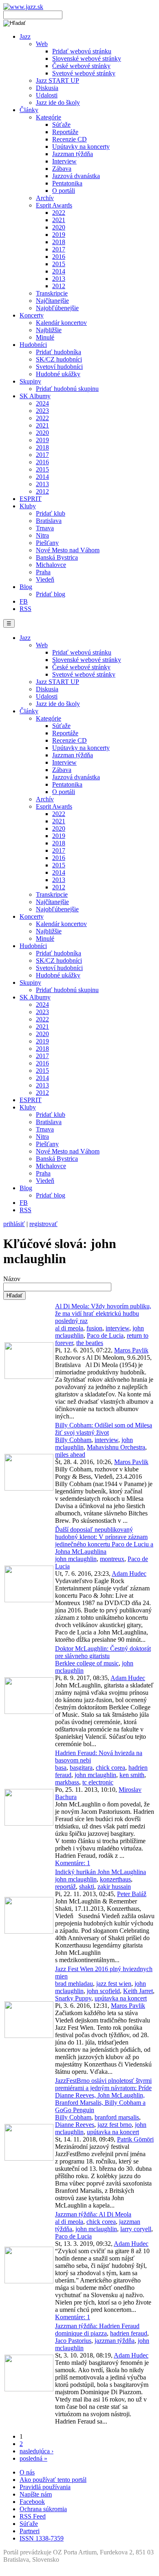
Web (42, 44)
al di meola (69, 1328)
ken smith (132, 1775)
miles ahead (70, 1455)
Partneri (30, 2531)
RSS (25, 609)
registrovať (43, 1224)
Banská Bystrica (57, 557)
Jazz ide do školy (58, 103)
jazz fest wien (114, 1984)
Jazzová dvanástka (76, 176)
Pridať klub (51, 513)
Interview (64, 161)
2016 (59, 257)
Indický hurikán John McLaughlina (100, 1872)
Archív (45, 198)
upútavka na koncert (121, 1998)
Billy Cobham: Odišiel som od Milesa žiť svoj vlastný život (104, 1429)
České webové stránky (81, 66)
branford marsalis (117, 2117)
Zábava (62, 169)
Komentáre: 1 (73, 1863)
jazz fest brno (115, 2125)
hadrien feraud (129, 2333)
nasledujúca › (36, 2451)
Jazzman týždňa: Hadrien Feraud (97, 2326)
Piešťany (47, 543)
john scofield (103, 1991)
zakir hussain (114, 1887)
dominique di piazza (81, 2333)
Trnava (45, 528)
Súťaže (61, 125)
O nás (27, 2472)
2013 (59, 279)
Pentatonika (67, 183)
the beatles (90, 1343)
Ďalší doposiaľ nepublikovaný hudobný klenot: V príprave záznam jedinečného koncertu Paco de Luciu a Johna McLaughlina (104, 1541)
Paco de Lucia (105, 1335)
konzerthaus (115, 1879)
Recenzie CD (70, 139)
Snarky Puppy (73, 1998)
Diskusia (47, 88)
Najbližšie (49, 330)
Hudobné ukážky (58, 374)
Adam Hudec (129, 1574)
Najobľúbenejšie (57, 308)
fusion (94, 1328)
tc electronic (98, 1782)
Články (29, 110)
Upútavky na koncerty (81, 147)
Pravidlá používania (45, 2487)
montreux (112, 1559)
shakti (87, 1887)
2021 (59, 220)
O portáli (64, 191)
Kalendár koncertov (61, 323)
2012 (59, 286)
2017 (59, 249)
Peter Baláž (132, 1894)
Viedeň (45, 579)
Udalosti (47, 95)
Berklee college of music (87, 1663)
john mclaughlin (76, 1559)
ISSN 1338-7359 (42, 2538)
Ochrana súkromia (43, 2509)
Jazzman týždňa (73, 154)
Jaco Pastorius (73, 2341)
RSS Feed (33, 2516)
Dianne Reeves (75, 2125)
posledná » (33, 2458)
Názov (12, 1279)
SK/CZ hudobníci (59, 359)
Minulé (45, 337)
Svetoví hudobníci (59, 367)
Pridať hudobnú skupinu (67, 389)
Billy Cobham (73, 1440)
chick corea (110, 1768)
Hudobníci (33, 345)
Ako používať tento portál (53, 2480)
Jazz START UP (57, 80)
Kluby (28, 506)
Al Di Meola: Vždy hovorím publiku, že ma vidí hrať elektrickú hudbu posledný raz (103, 1313)
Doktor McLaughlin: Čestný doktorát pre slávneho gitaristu (103, 1652)
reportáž (65, 1887)
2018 (59, 242)
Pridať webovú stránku (82, 51)
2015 (59, 264)
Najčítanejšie (52, 301)
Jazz (25, 36)
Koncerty (32, 315)
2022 (59, 213)
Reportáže (65, 132)
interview (117, 1328)
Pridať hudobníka (59, 352)
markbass (67, 1782)
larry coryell (136, 2229)
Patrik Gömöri (135, 2139)
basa (61, 1768)
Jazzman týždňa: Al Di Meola (93, 2214)
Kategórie (49, 117)
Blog (26, 587)
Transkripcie (52, 293)
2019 (59, 235)
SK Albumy (35, 396)
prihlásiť (14, 1224)
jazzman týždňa (115, 2341)
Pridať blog (51, 594)
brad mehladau (74, 1984)
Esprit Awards (54, 205)
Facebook (32, 2502)
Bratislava (49, 521)
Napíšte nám (36, 2494)
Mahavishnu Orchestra (116, 1447)
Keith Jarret (138, 1991)
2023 (42, 411)
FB (24, 601)
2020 (59, 227)
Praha (43, 572)
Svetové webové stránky (84, 73)
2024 (42, 403)
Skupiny (30, 381)
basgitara (81, 1768)
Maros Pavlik (131, 1350)
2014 (59, 271)
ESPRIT (31, 499)
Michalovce (51, 565)
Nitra (42, 535)
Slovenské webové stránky (87, 58)
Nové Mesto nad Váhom (68, 550)
